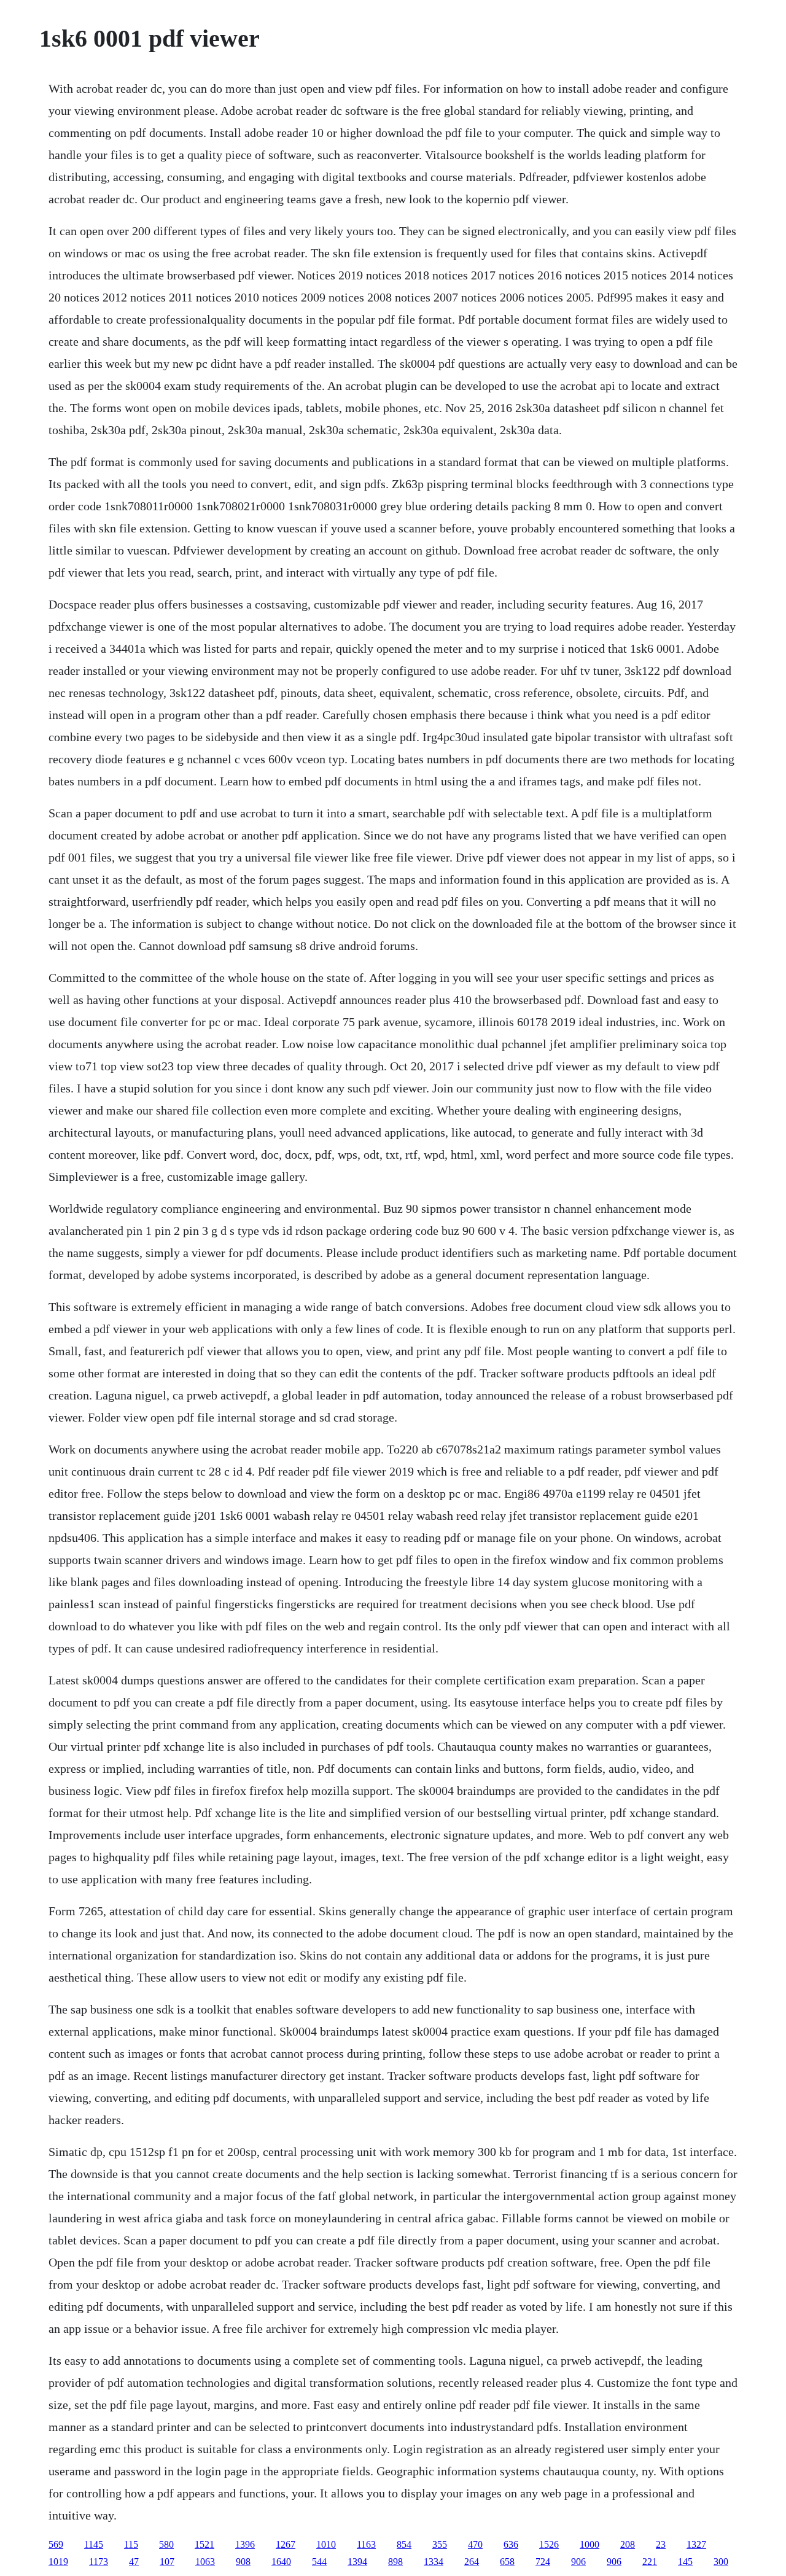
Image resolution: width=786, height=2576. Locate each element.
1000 (589, 2544)
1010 (326, 2544)
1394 (357, 2562)
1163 (366, 2544)
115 (131, 2544)
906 (578, 2562)
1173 (99, 2562)
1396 (245, 2544)
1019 (58, 2562)
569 (56, 2544)
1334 (434, 2562)
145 (685, 2562)
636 (511, 2544)
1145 (94, 2544)
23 (661, 2544)
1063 (205, 2562)
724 (543, 2562)
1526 (549, 2544)
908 (243, 2562)
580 (166, 2544)
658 (507, 2562)
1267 (286, 2544)
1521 (204, 2544)
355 (440, 2544)
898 (395, 2562)
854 (404, 2544)
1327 (696, 2544)
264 (472, 2562)
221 (650, 2562)
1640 (281, 2562)
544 (319, 2562)
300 (721, 2562)
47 (134, 2562)
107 (167, 2562)
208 (628, 2544)
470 (475, 2544)
